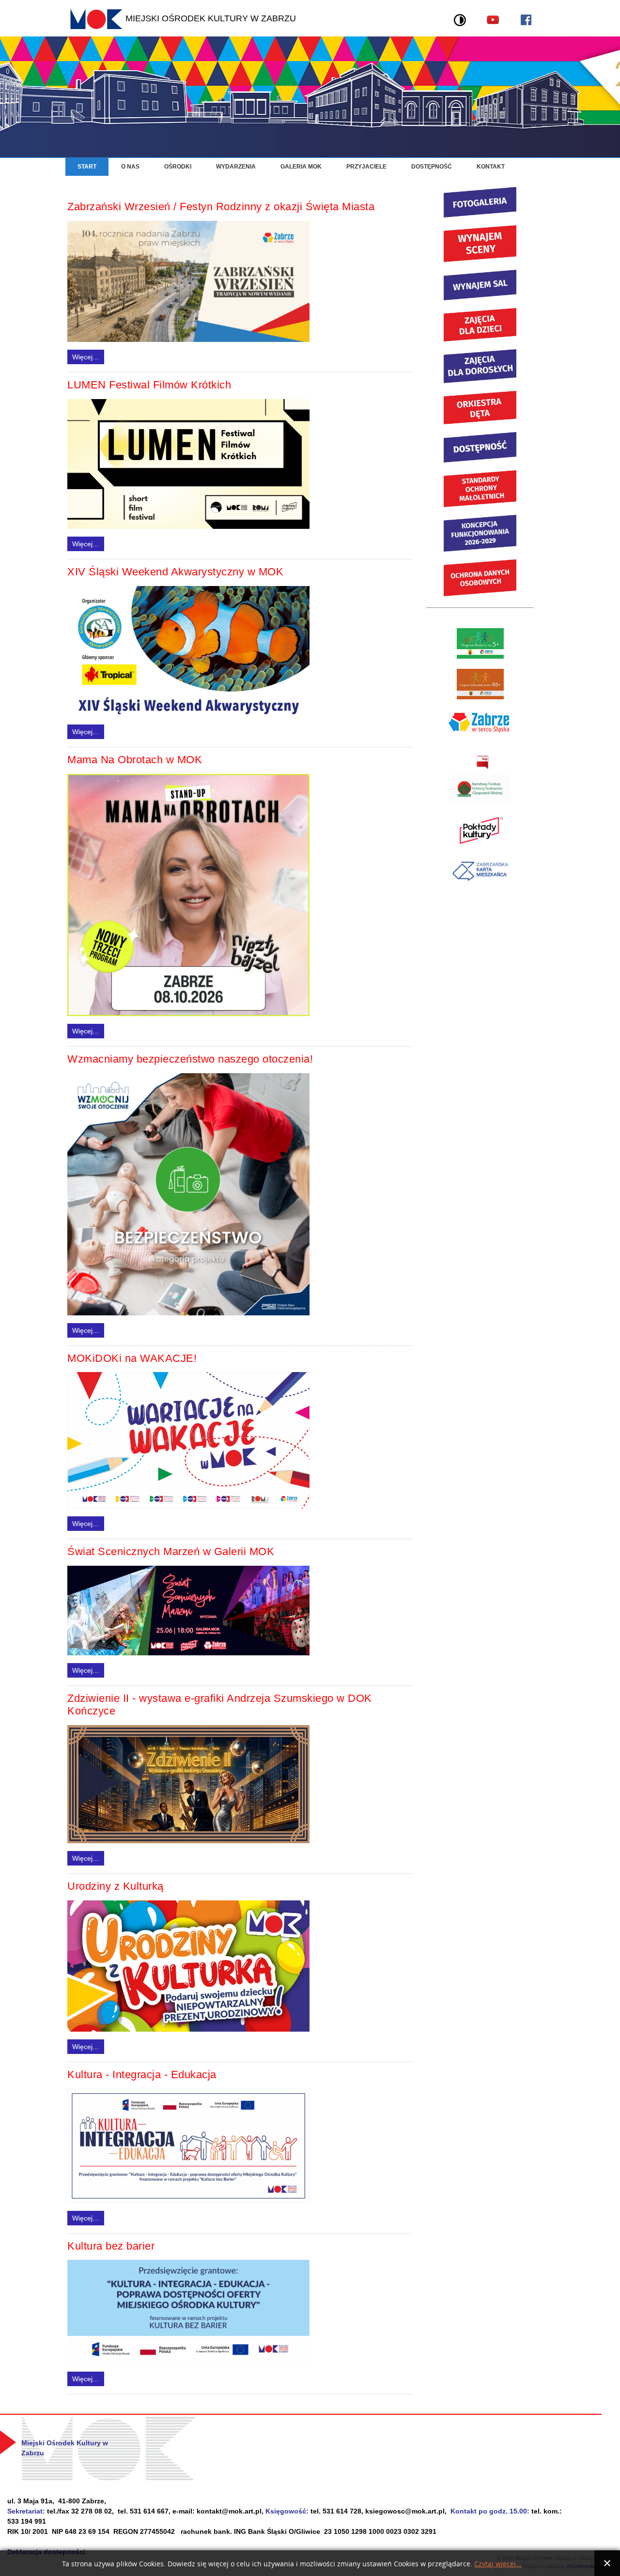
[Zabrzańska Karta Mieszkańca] (480, 883)
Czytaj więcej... (498, 2564)
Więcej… (86, 357)
